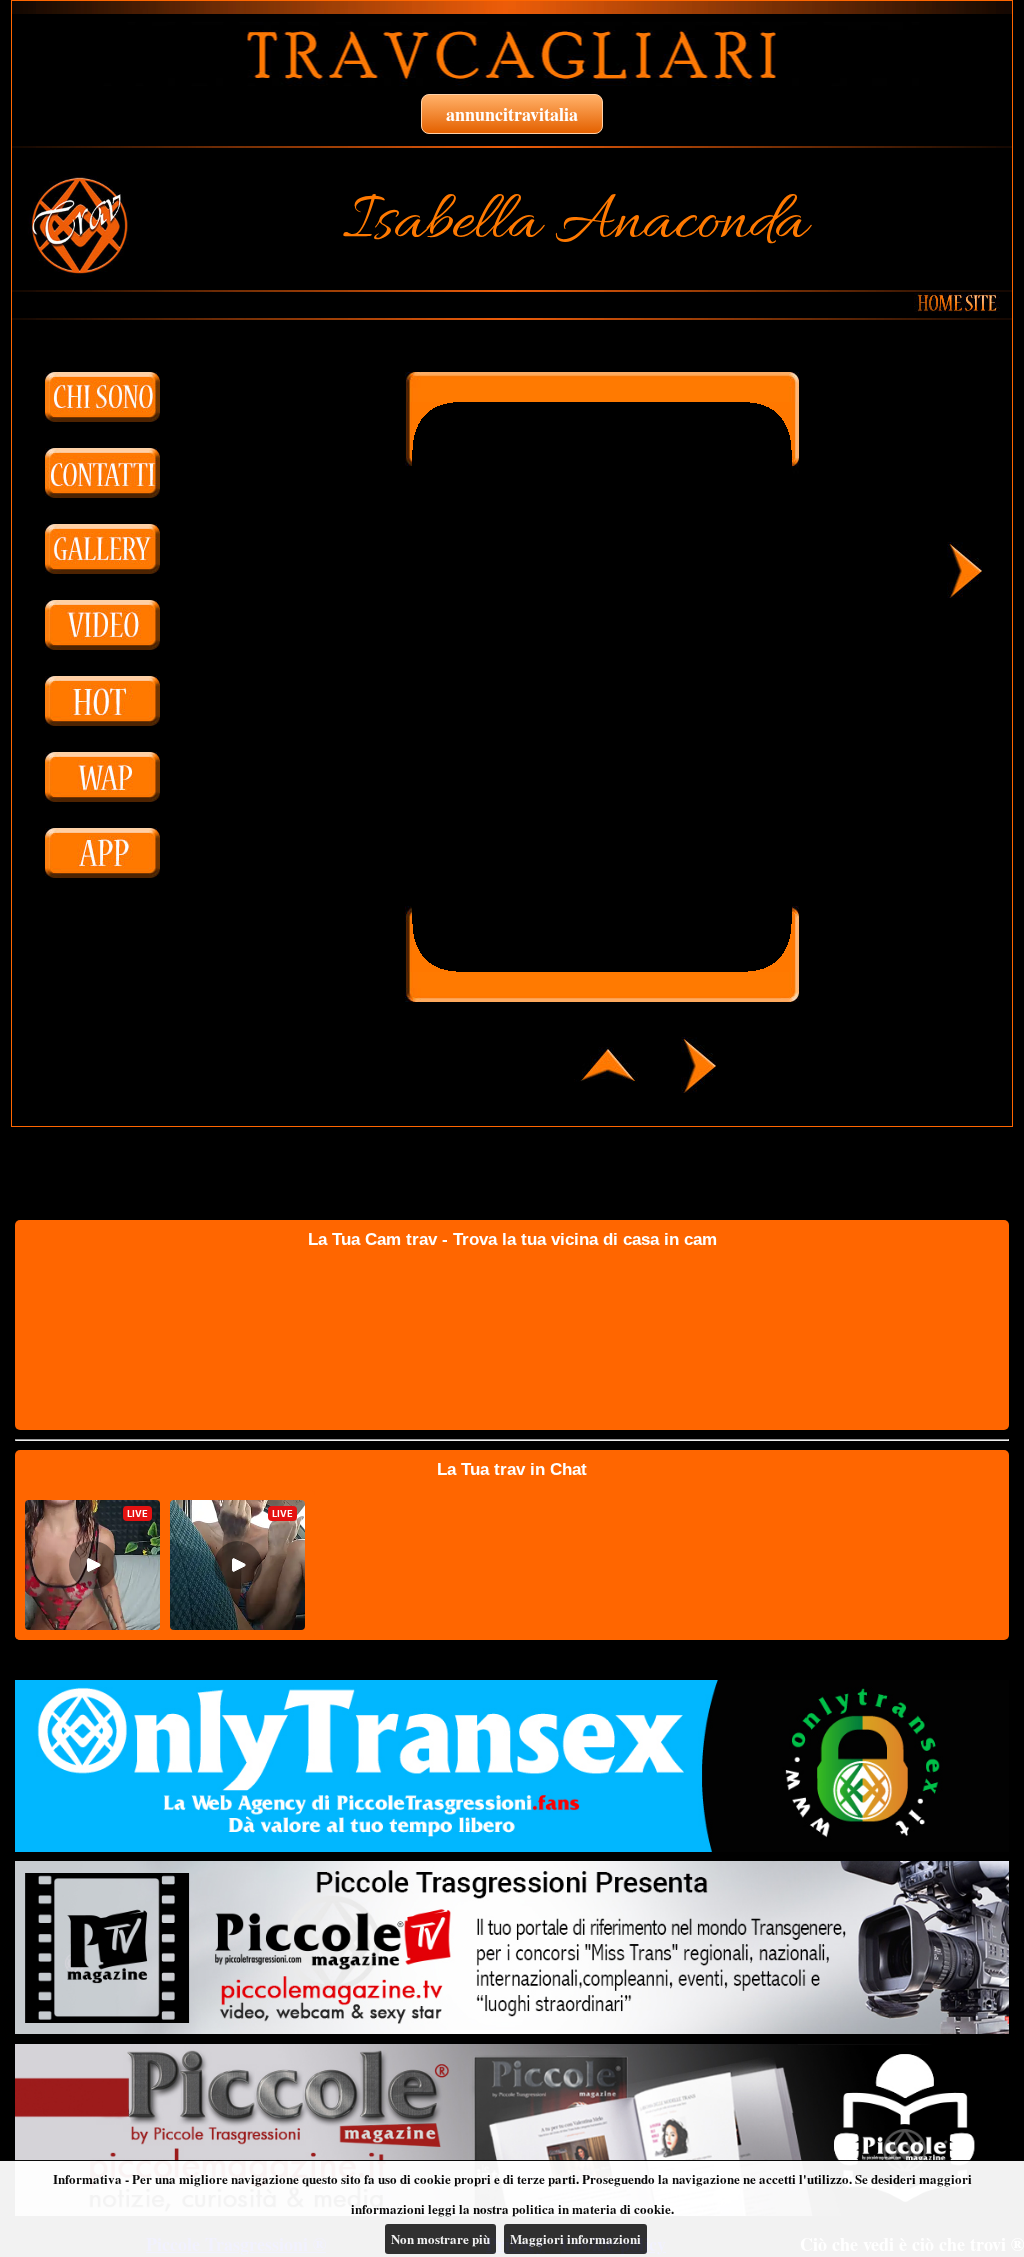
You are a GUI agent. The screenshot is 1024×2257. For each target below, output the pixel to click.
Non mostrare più (440, 2238)
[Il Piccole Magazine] (512, 2130)
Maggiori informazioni (575, 2238)
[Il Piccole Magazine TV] (512, 1947)
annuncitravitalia (512, 114)
